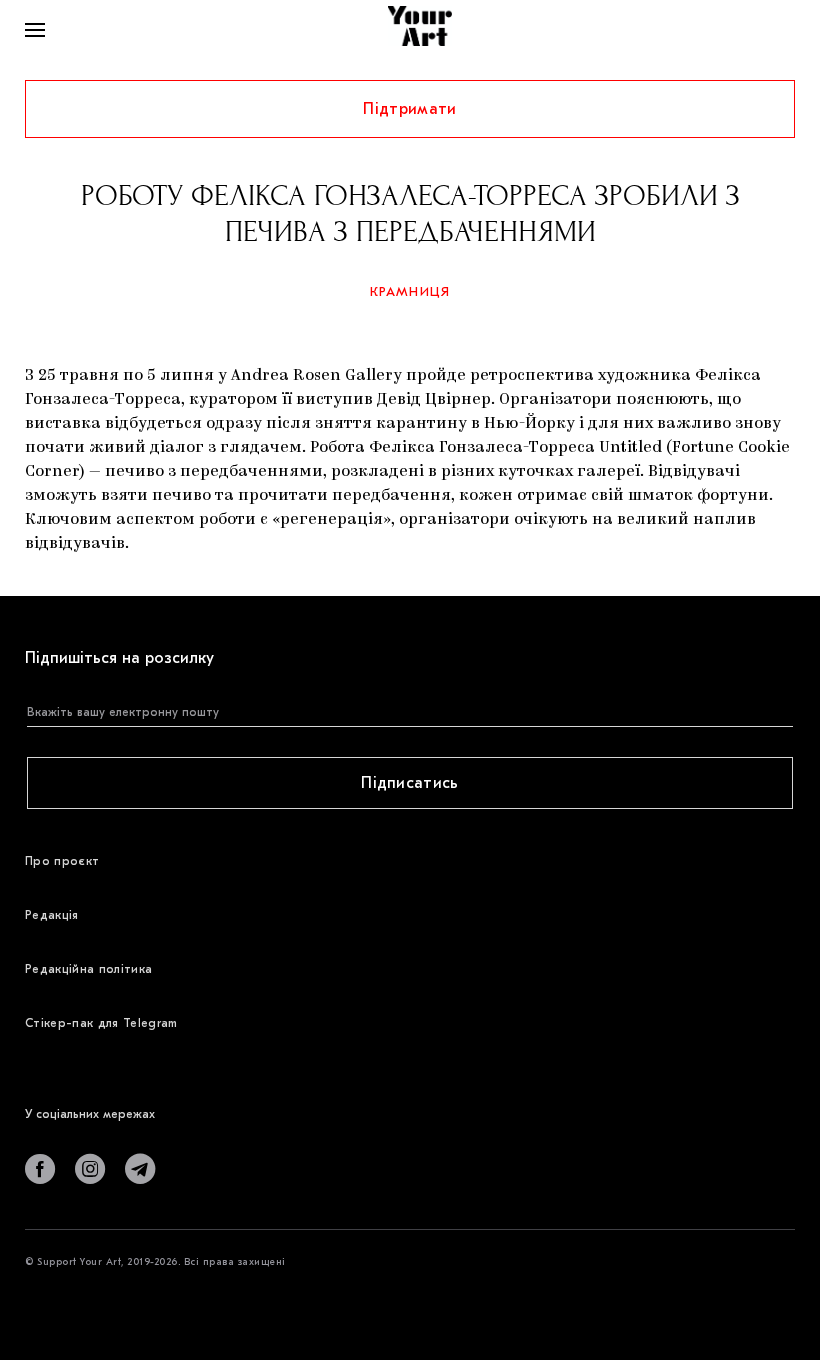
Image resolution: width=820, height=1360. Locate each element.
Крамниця (410, 291)
